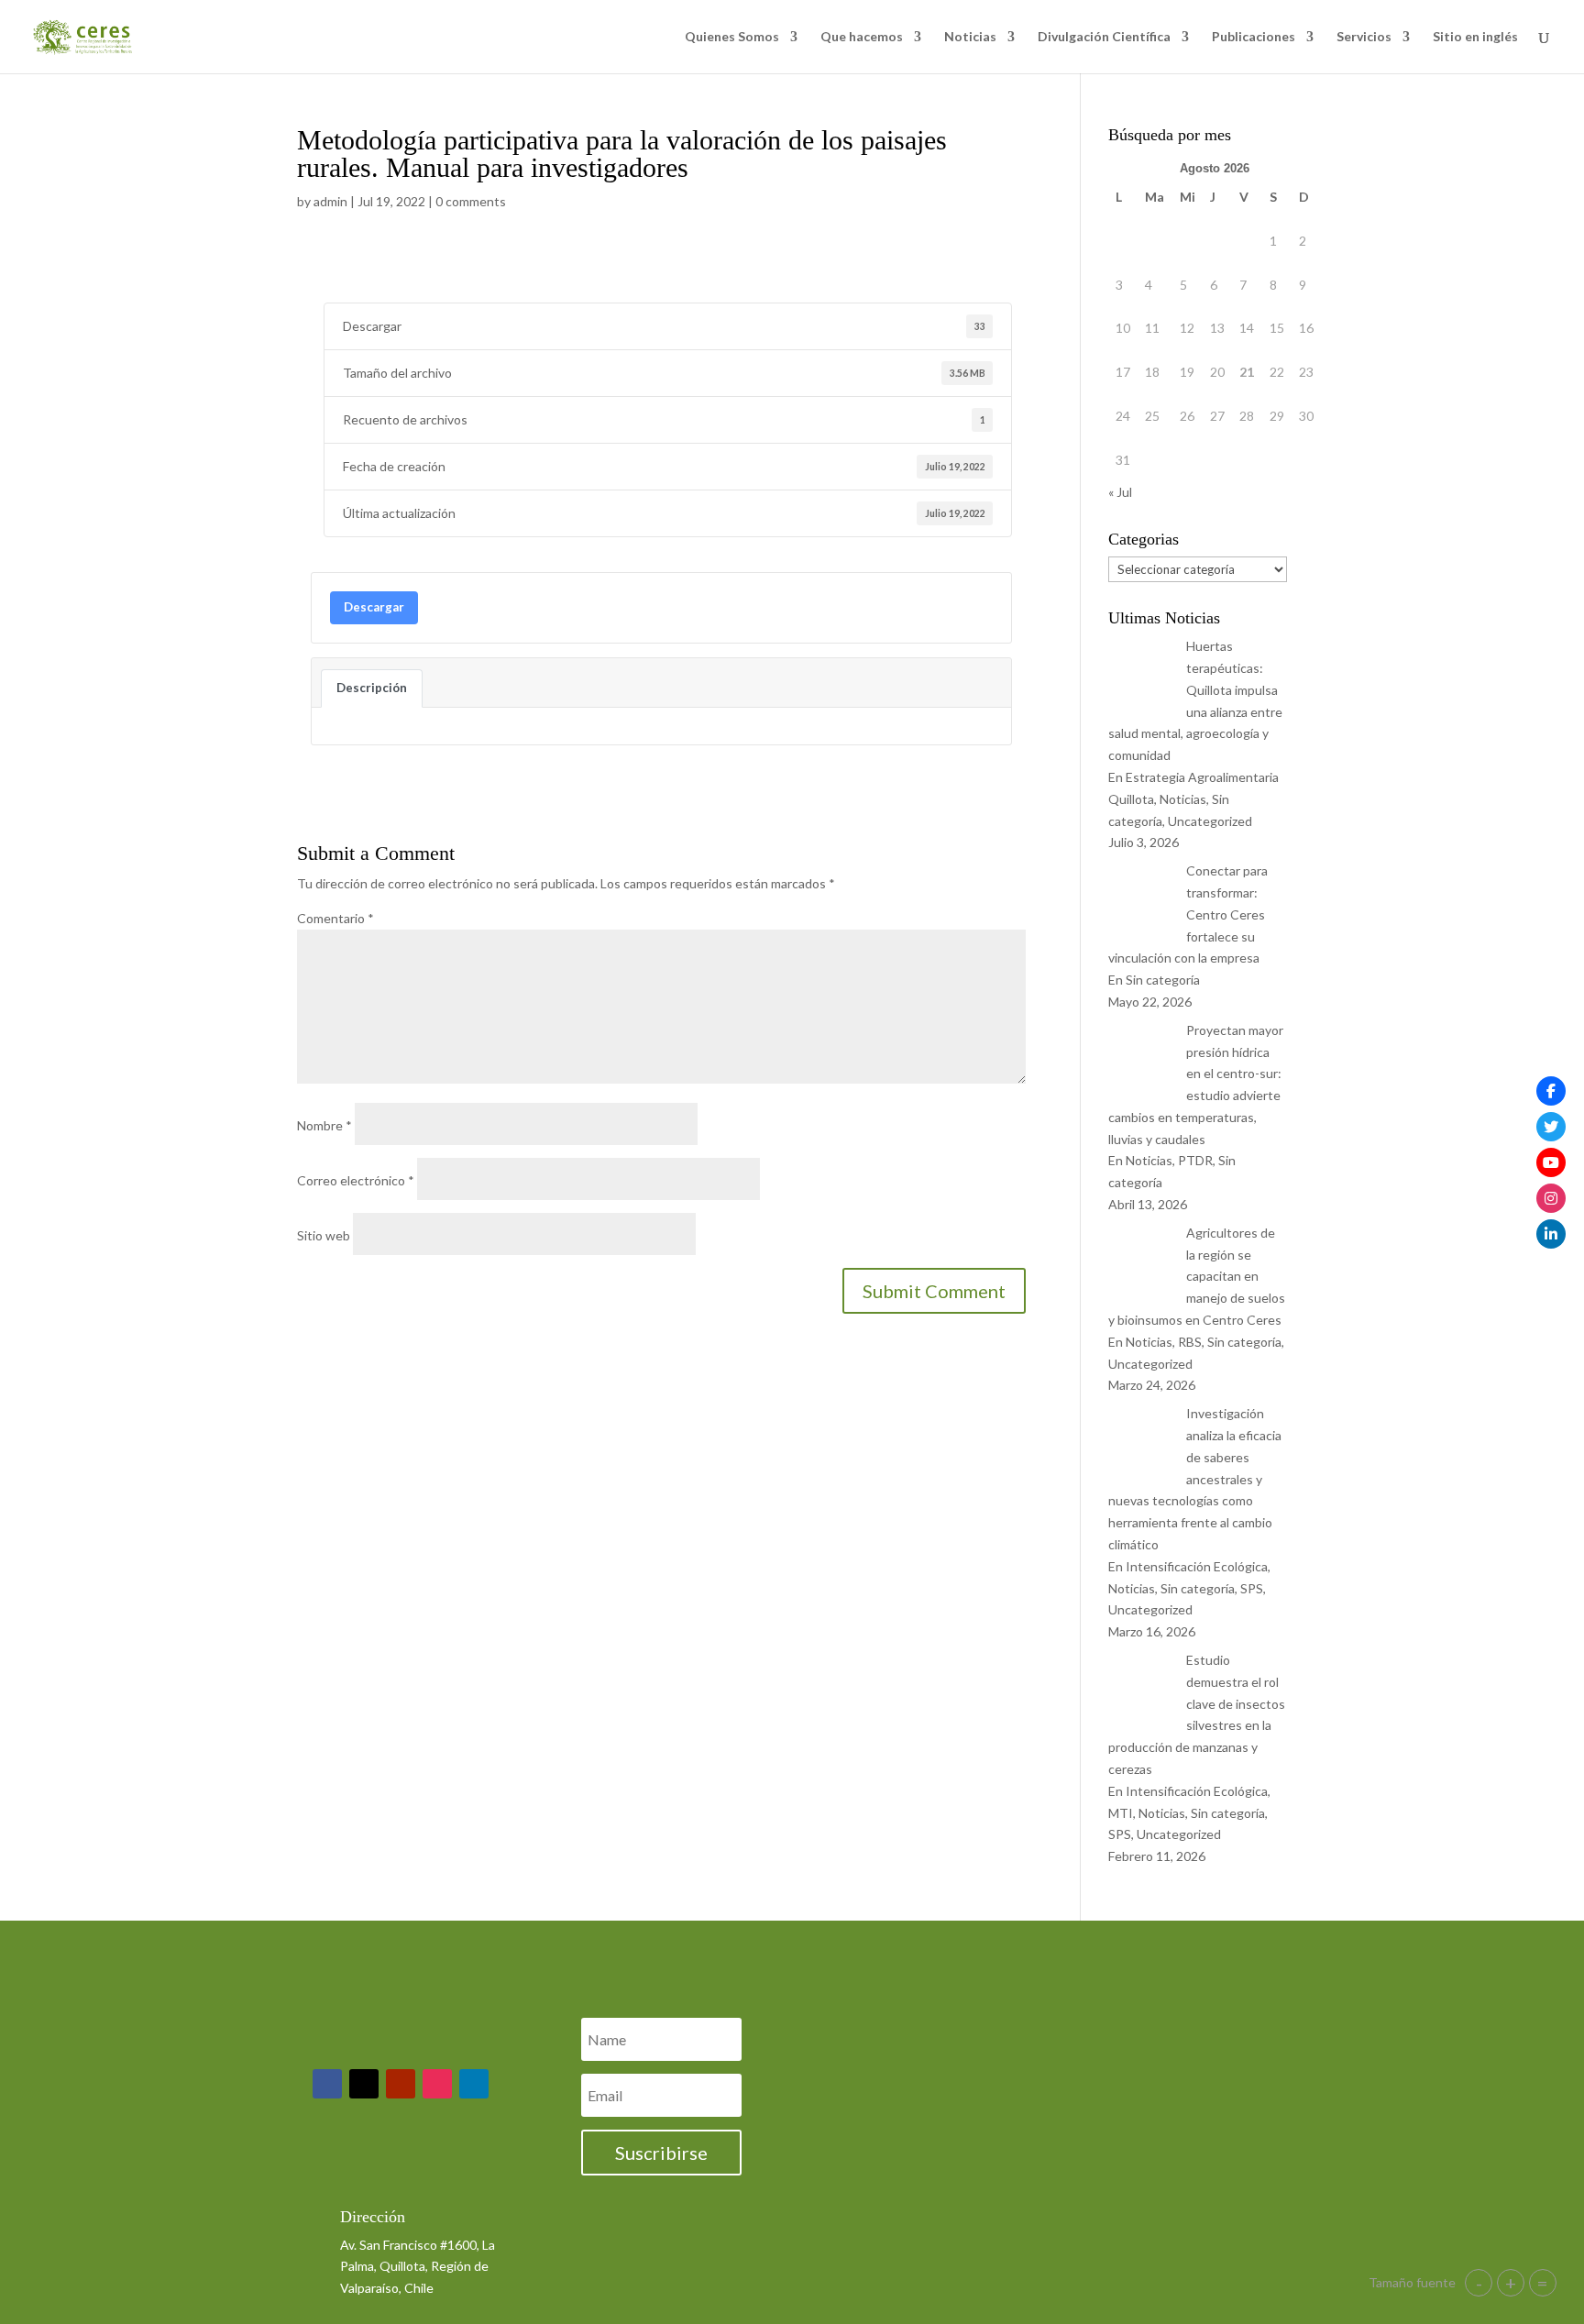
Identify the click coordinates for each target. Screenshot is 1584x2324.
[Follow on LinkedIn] (474, 2084)
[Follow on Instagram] (437, 2084)
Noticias (970, 37)
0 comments (471, 201)
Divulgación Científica (1104, 37)
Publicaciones (1254, 37)
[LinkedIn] (1551, 1234)
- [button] (1479, 2283)
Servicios (1364, 37)
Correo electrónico (356, 1180)
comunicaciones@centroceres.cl (426, 2170)
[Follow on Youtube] (401, 2084)
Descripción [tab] (372, 688)
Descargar (374, 607)
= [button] (1543, 2283)
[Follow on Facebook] (327, 2084)
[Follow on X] (364, 2084)
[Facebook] (1551, 1091)
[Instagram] (1551, 1198)
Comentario (335, 918)
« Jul (1120, 492)
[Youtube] (1551, 1162)
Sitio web (324, 1235)
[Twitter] (1551, 1127)
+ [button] (1511, 2283)
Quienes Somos (732, 37)
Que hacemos (862, 37)
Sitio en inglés (1475, 37)
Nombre (324, 1125)
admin (330, 201)
